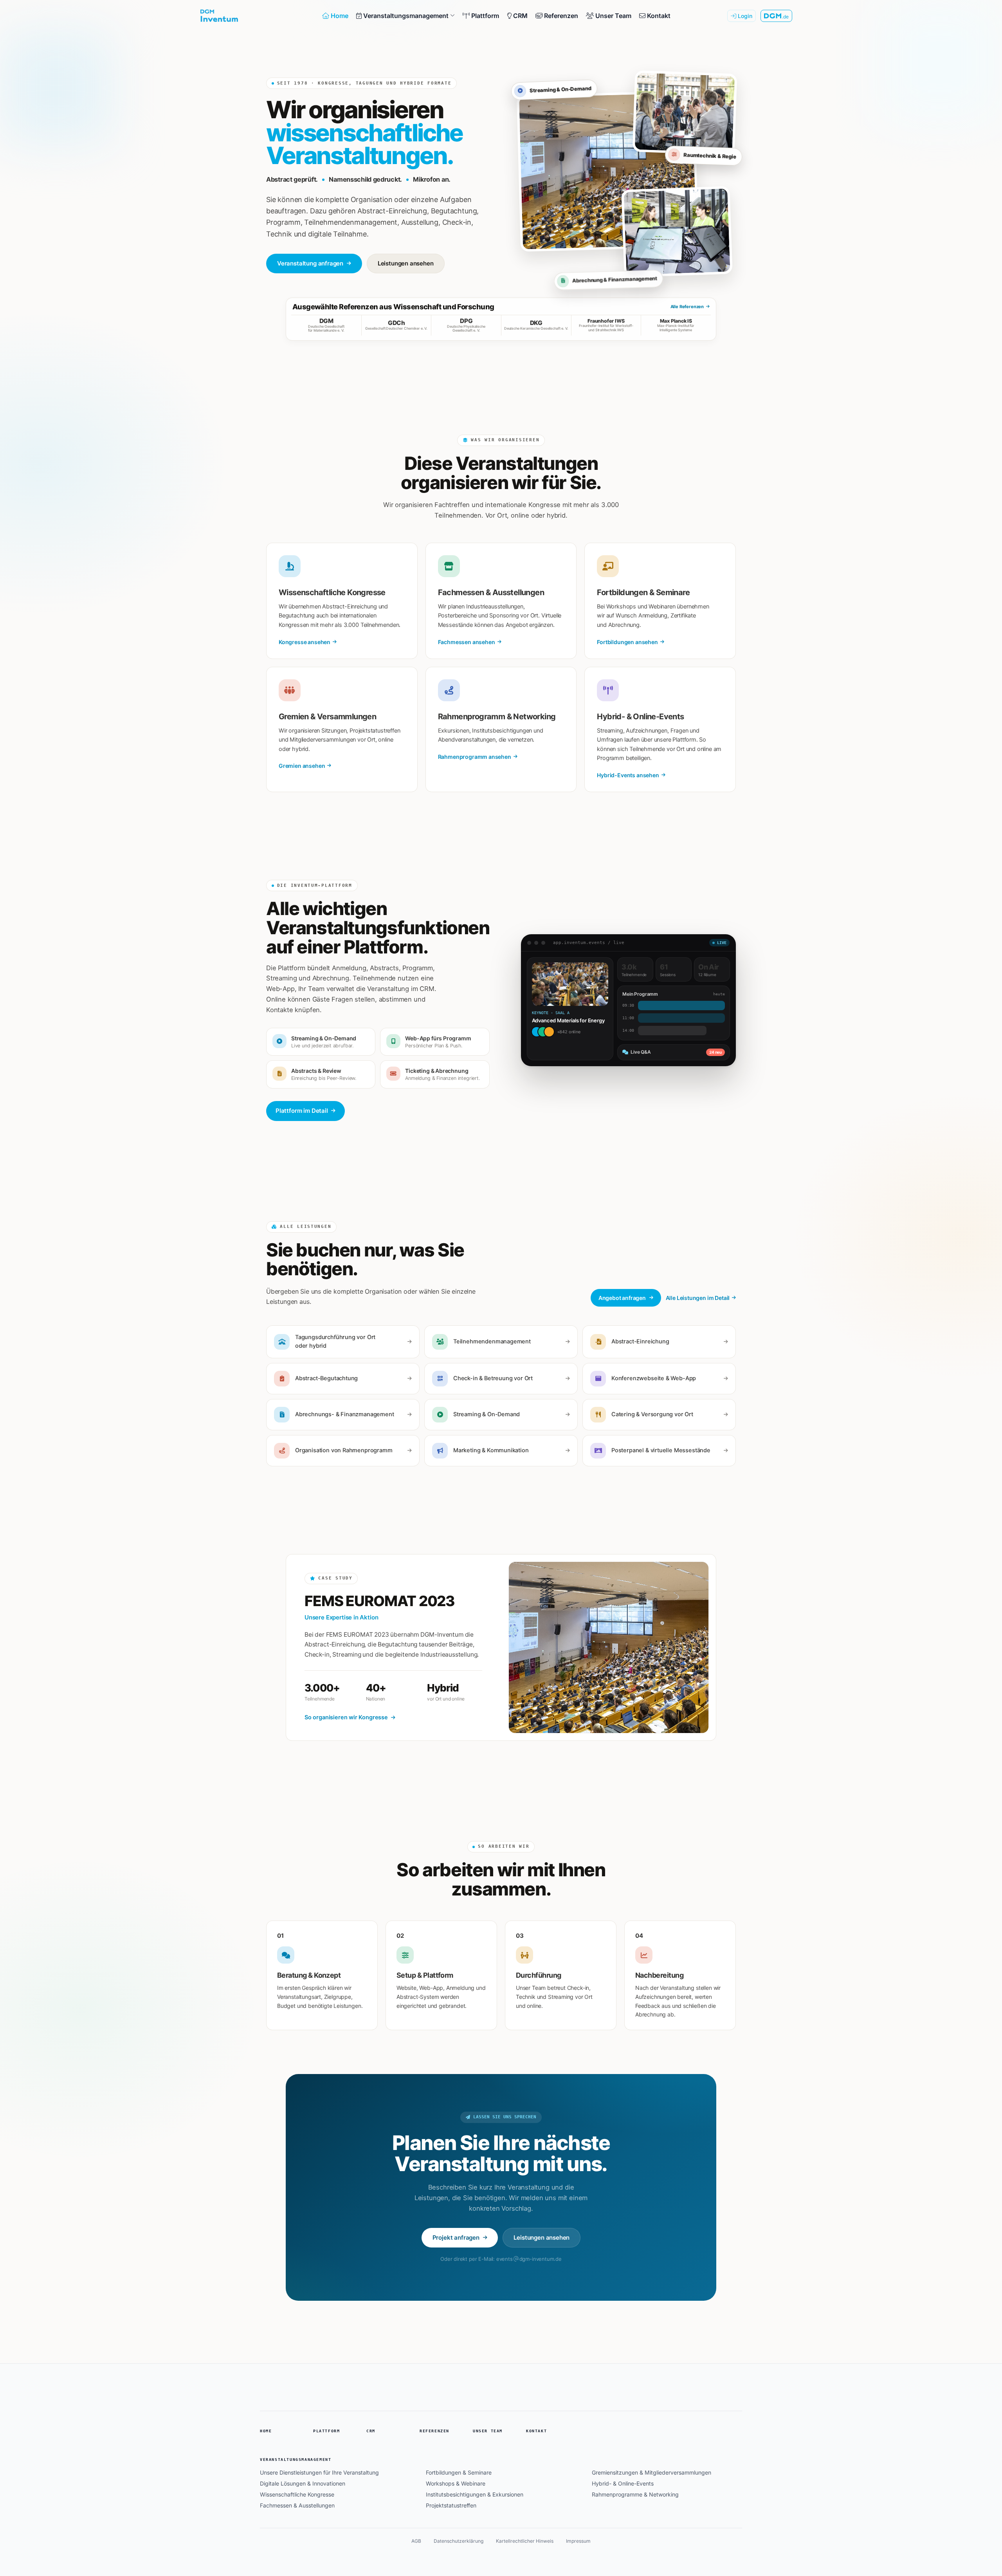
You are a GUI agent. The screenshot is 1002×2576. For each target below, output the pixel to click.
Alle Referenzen (687, 307)
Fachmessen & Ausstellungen (297, 2505)
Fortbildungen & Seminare (459, 2472)
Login (744, 16)
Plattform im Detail (302, 1111)
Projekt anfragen (456, 2238)
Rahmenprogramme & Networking (635, 2494)
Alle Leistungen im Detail (698, 1298)
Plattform (326, 2431)
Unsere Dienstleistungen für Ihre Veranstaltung (319, 2472)
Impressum (578, 2541)
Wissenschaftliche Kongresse (297, 2494)
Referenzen (434, 2431)
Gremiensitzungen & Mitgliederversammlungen (651, 2472)
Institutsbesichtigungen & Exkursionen (475, 2494)
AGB (416, 2541)
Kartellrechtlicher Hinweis (525, 2541)
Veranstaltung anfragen (310, 263)
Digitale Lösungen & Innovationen (303, 2483)
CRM (371, 2431)
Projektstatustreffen (451, 2505)
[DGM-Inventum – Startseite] (252, 16)
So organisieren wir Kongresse (346, 1717)
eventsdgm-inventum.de (529, 2259)
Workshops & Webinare (456, 2483)
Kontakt (536, 2431)
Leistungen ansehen (406, 263)
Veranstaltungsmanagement (296, 2460)
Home (266, 2431)
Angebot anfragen (622, 1298)
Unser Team (488, 2431)
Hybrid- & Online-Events (623, 2483)
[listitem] (326, 325)
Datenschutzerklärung (459, 2541)
